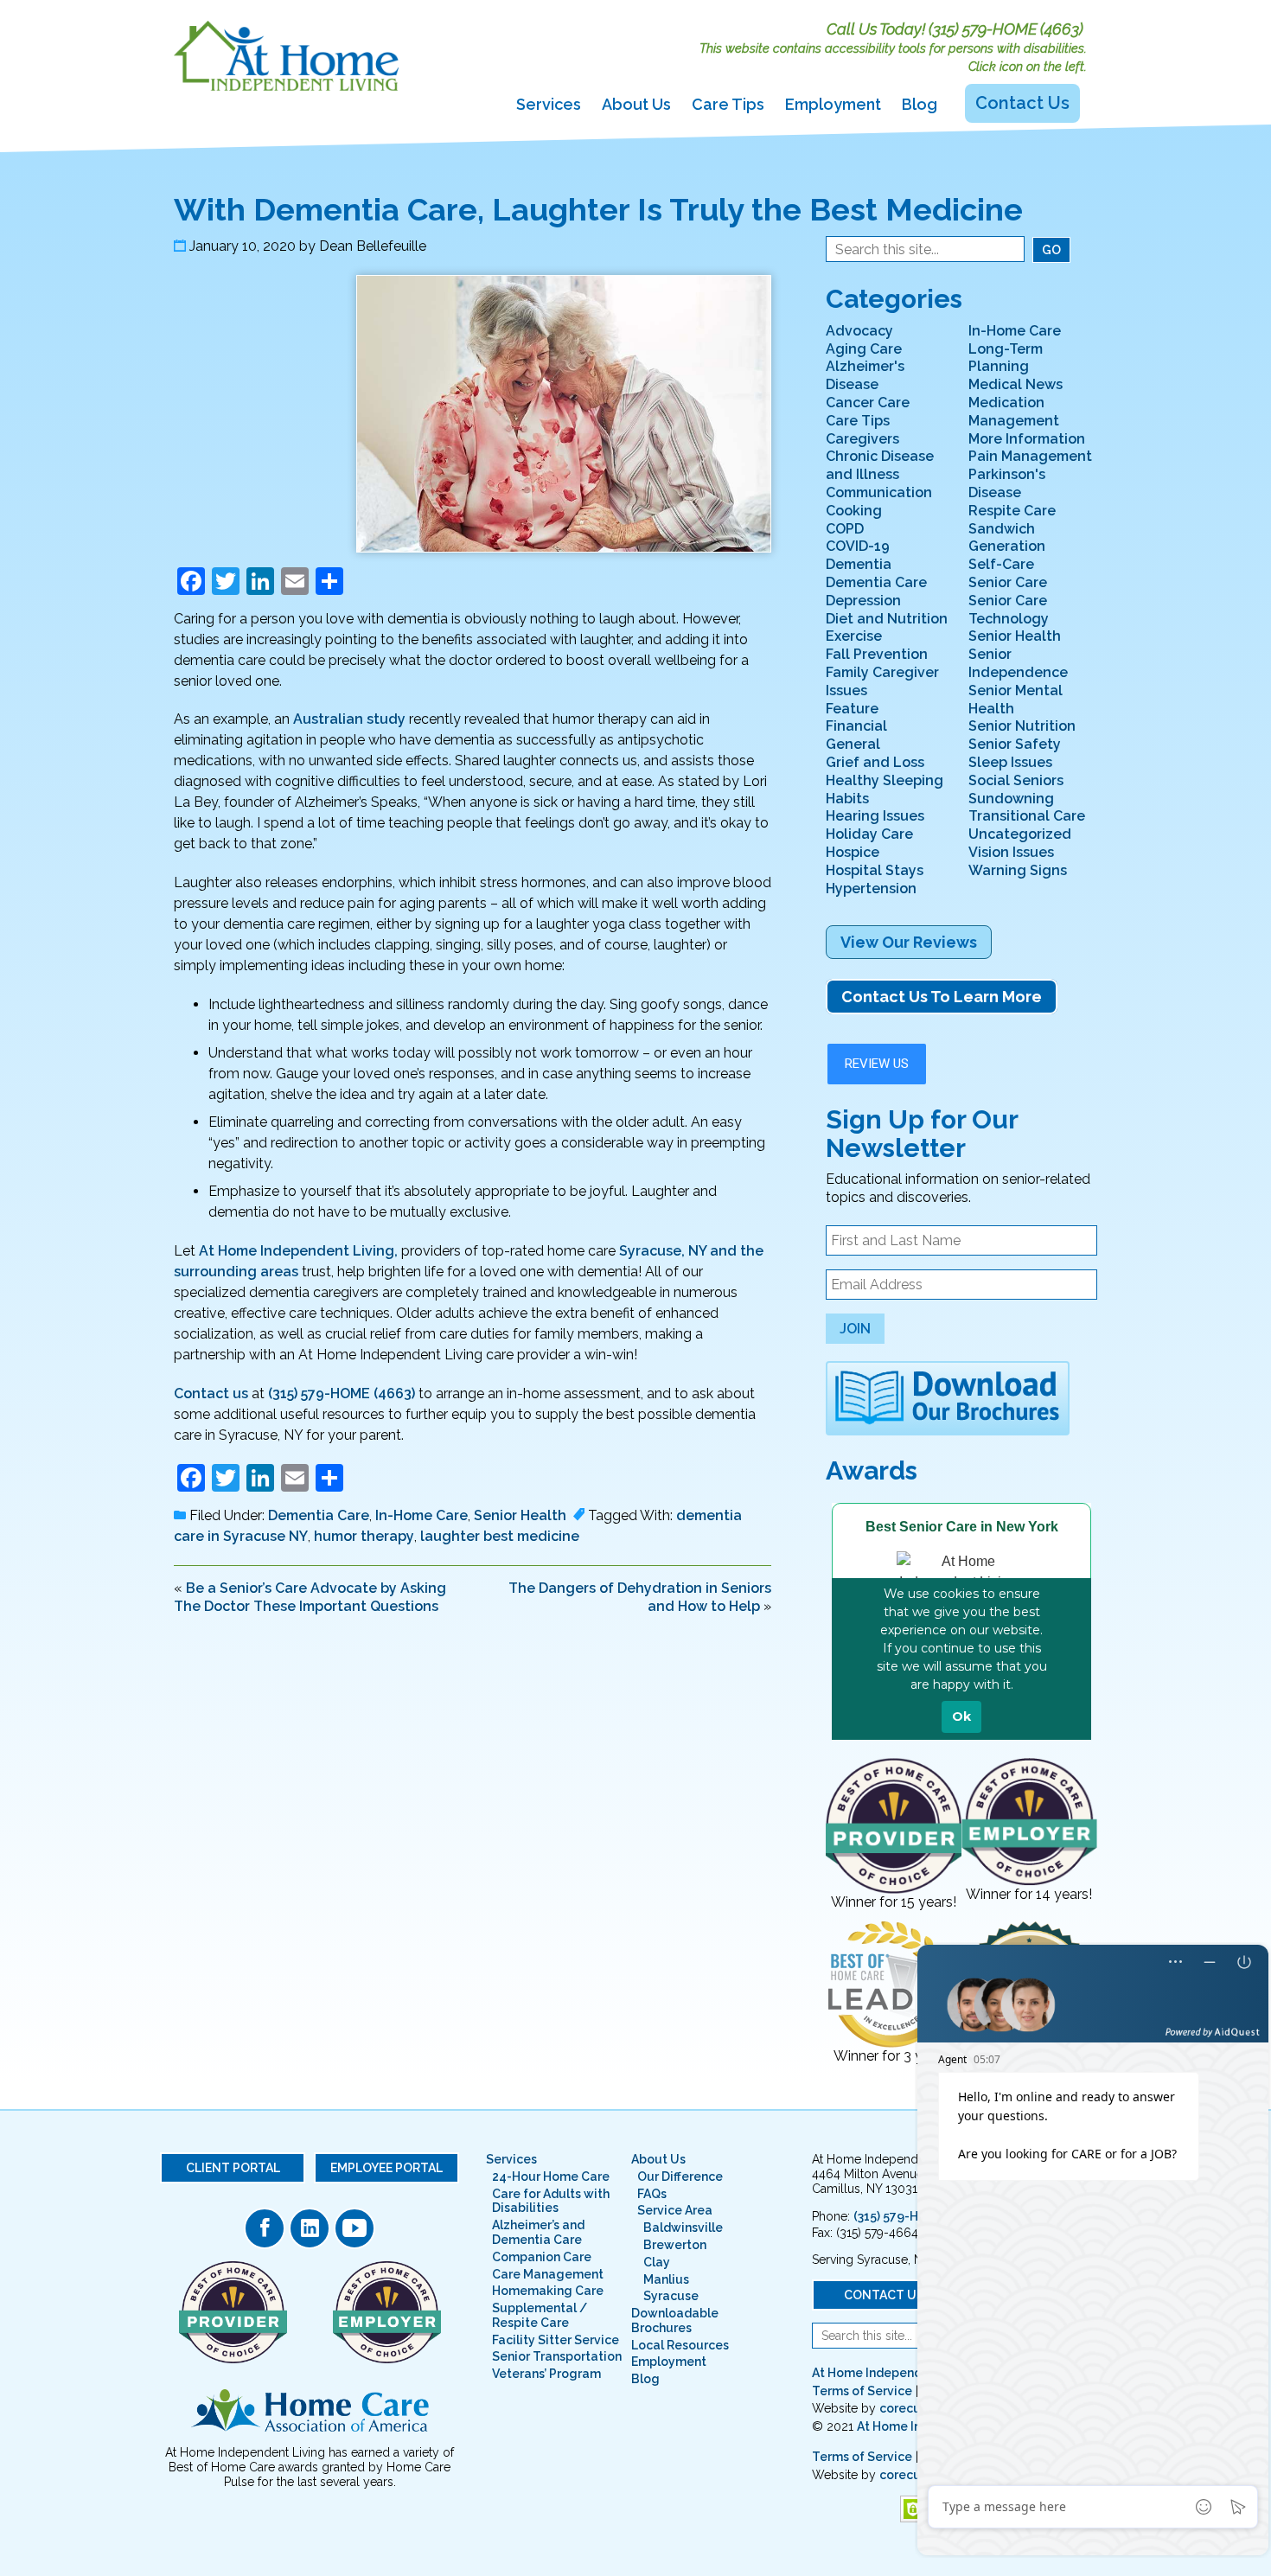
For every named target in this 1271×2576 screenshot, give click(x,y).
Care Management (548, 2274)
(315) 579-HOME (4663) (1006, 29)
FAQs (652, 2194)
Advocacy (859, 331)
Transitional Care (1027, 816)
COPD (845, 529)
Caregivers (862, 439)
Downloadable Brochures (675, 2320)
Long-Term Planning (1006, 358)
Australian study (349, 719)
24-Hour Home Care (551, 2176)
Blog (920, 104)
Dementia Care (319, 1515)
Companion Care (542, 2257)
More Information (1027, 439)
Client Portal (233, 2168)
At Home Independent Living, (298, 1251)
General (853, 744)
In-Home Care (422, 1515)
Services (549, 104)
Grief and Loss (875, 762)
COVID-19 (858, 546)
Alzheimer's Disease (865, 375)
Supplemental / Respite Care (540, 2315)
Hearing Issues (875, 816)
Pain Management (1030, 456)
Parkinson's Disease (1007, 483)
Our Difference (680, 2176)
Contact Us (1022, 103)
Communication (879, 492)
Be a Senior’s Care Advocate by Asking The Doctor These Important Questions (310, 1597)
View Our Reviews (909, 942)
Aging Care (864, 349)
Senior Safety (1015, 744)
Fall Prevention (877, 654)
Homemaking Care (548, 2291)
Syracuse (671, 2296)
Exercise (854, 636)
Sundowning (1011, 799)
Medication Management (1014, 412)
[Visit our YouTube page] (354, 2228)
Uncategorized (1020, 834)
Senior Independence (1018, 663)
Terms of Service (862, 2391)
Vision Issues (1011, 852)
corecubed (912, 2408)
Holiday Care (869, 834)
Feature (852, 709)
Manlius (666, 2279)
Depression (863, 601)
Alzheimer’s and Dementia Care (538, 2232)
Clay (657, 2262)
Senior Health (520, 1515)
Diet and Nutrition (887, 619)
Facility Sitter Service (556, 2340)
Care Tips (728, 104)
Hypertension (871, 888)
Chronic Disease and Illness (880, 465)
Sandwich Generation (1007, 538)
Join (855, 1329)
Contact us (211, 1393)
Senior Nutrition (1022, 726)
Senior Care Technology (1009, 610)
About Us (636, 104)
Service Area (675, 2210)
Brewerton (675, 2245)
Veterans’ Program (546, 2374)
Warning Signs (1018, 870)
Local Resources (680, 2345)
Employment (833, 104)
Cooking (854, 511)
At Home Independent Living (896, 2373)
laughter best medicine (500, 1536)
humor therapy (364, 1536)
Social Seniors (1016, 780)
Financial (856, 726)
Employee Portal (386, 2168)
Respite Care (1012, 511)
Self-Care (1001, 564)
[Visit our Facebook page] (265, 2228)
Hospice (853, 852)
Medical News (1016, 384)
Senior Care (1008, 582)
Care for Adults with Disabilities (551, 2201)
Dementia (859, 564)
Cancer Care (868, 403)
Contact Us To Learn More (942, 997)
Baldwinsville (683, 2228)
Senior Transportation (557, 2356)
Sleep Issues (1010, 762)
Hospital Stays (875, 870)
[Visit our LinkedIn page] (310, 2228)
